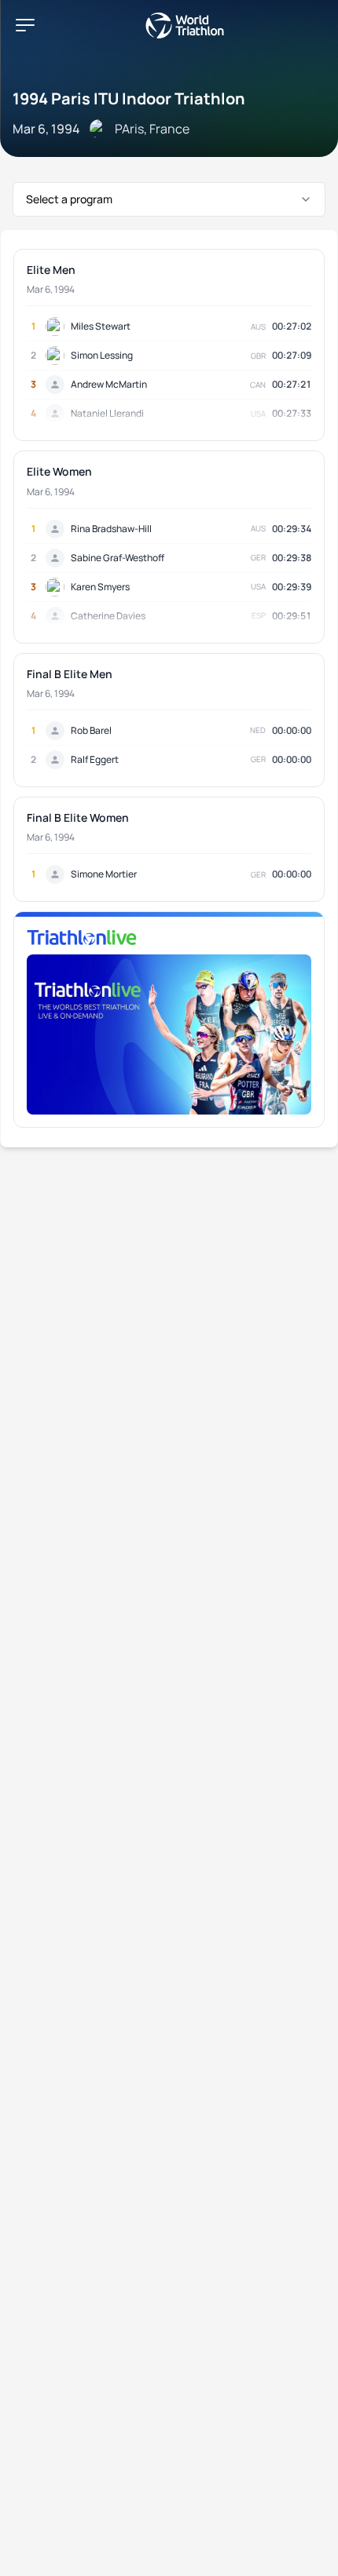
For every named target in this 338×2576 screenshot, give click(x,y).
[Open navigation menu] (25, 25)
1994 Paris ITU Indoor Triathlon (129, 99)
